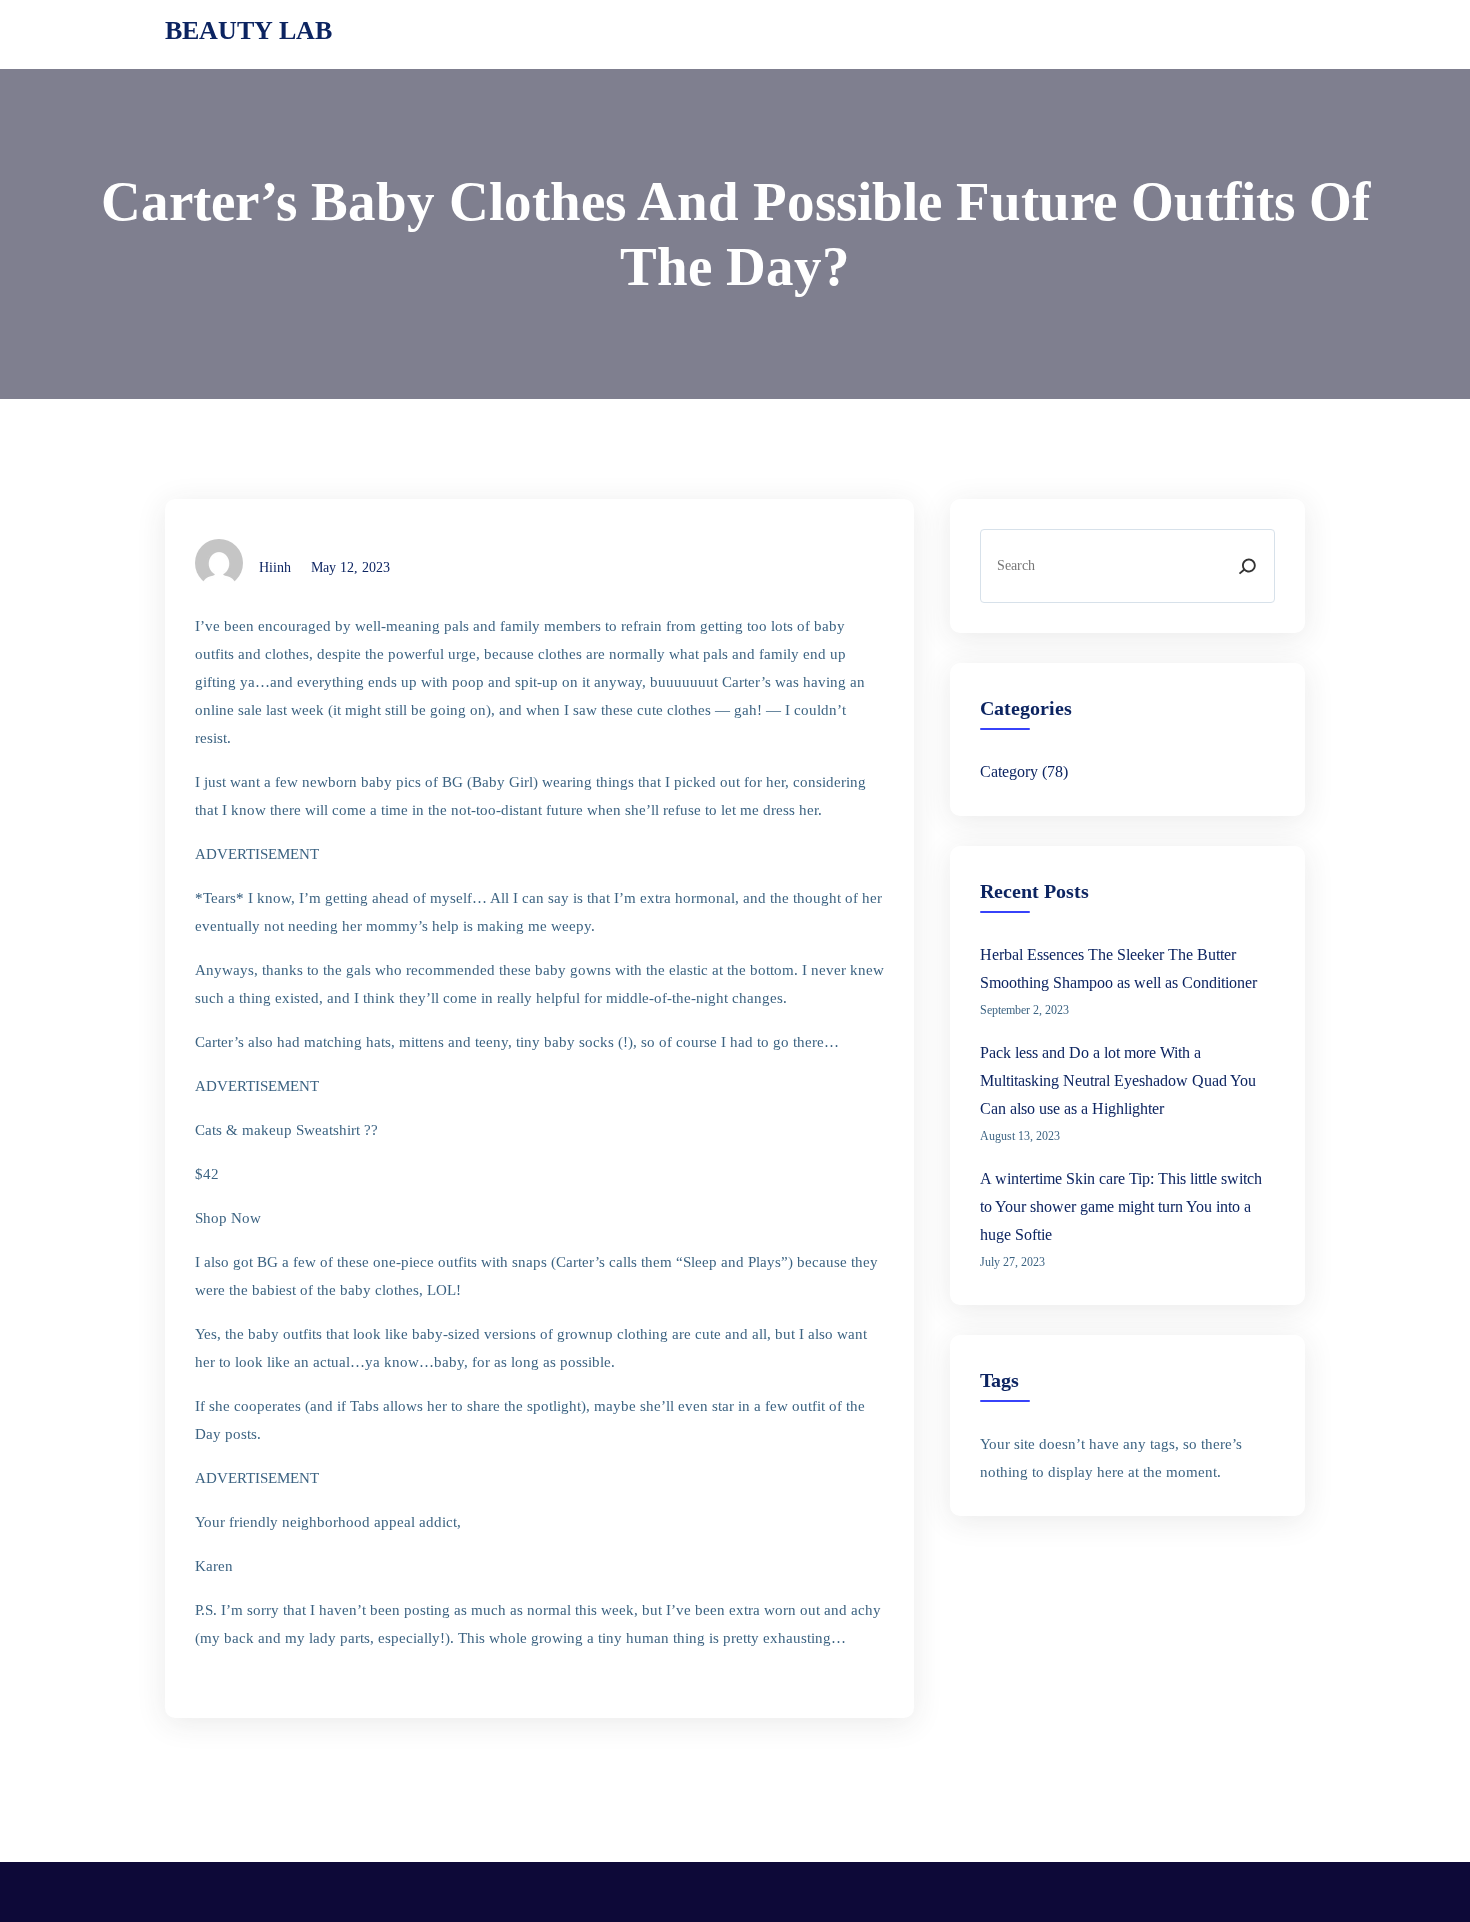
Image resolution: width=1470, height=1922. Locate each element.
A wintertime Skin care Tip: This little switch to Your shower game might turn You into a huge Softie (1121, 1206)
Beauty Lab (248, 30)
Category (1009, 771)
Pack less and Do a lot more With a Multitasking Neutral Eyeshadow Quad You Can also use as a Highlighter (1118, 1080)
